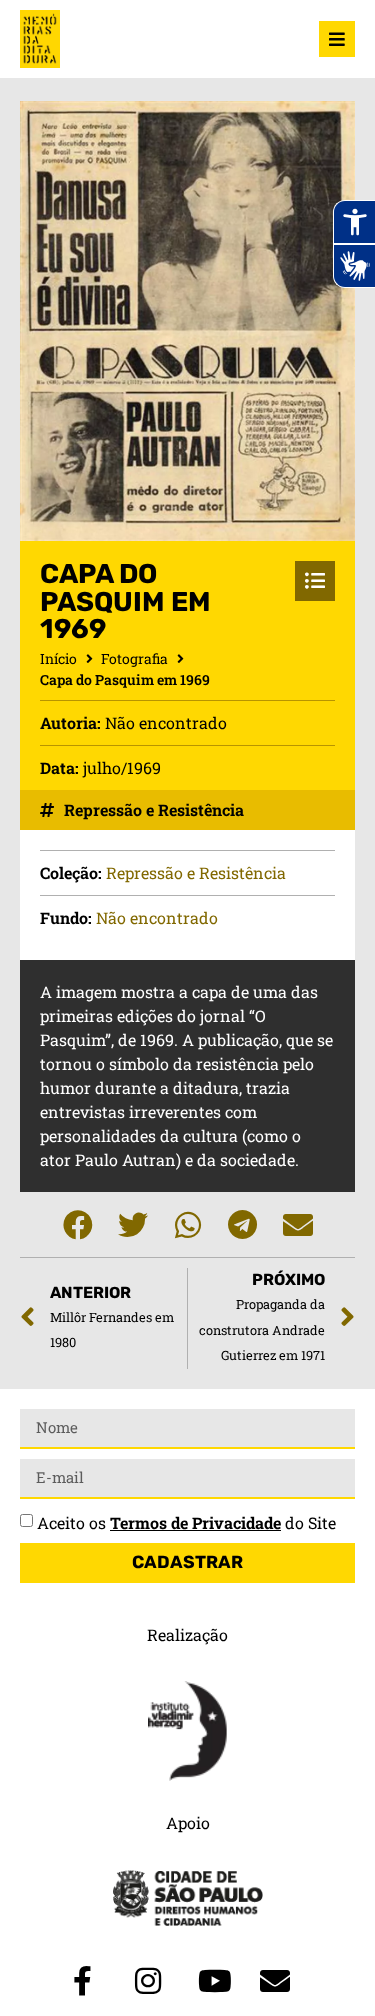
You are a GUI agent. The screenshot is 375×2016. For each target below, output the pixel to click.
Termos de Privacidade (195, 1522)
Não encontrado (157, 917)
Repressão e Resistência (154, 809)
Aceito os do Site (186, 1522)
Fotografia (134, 658)
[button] (77, 1224)
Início (58, 658)
